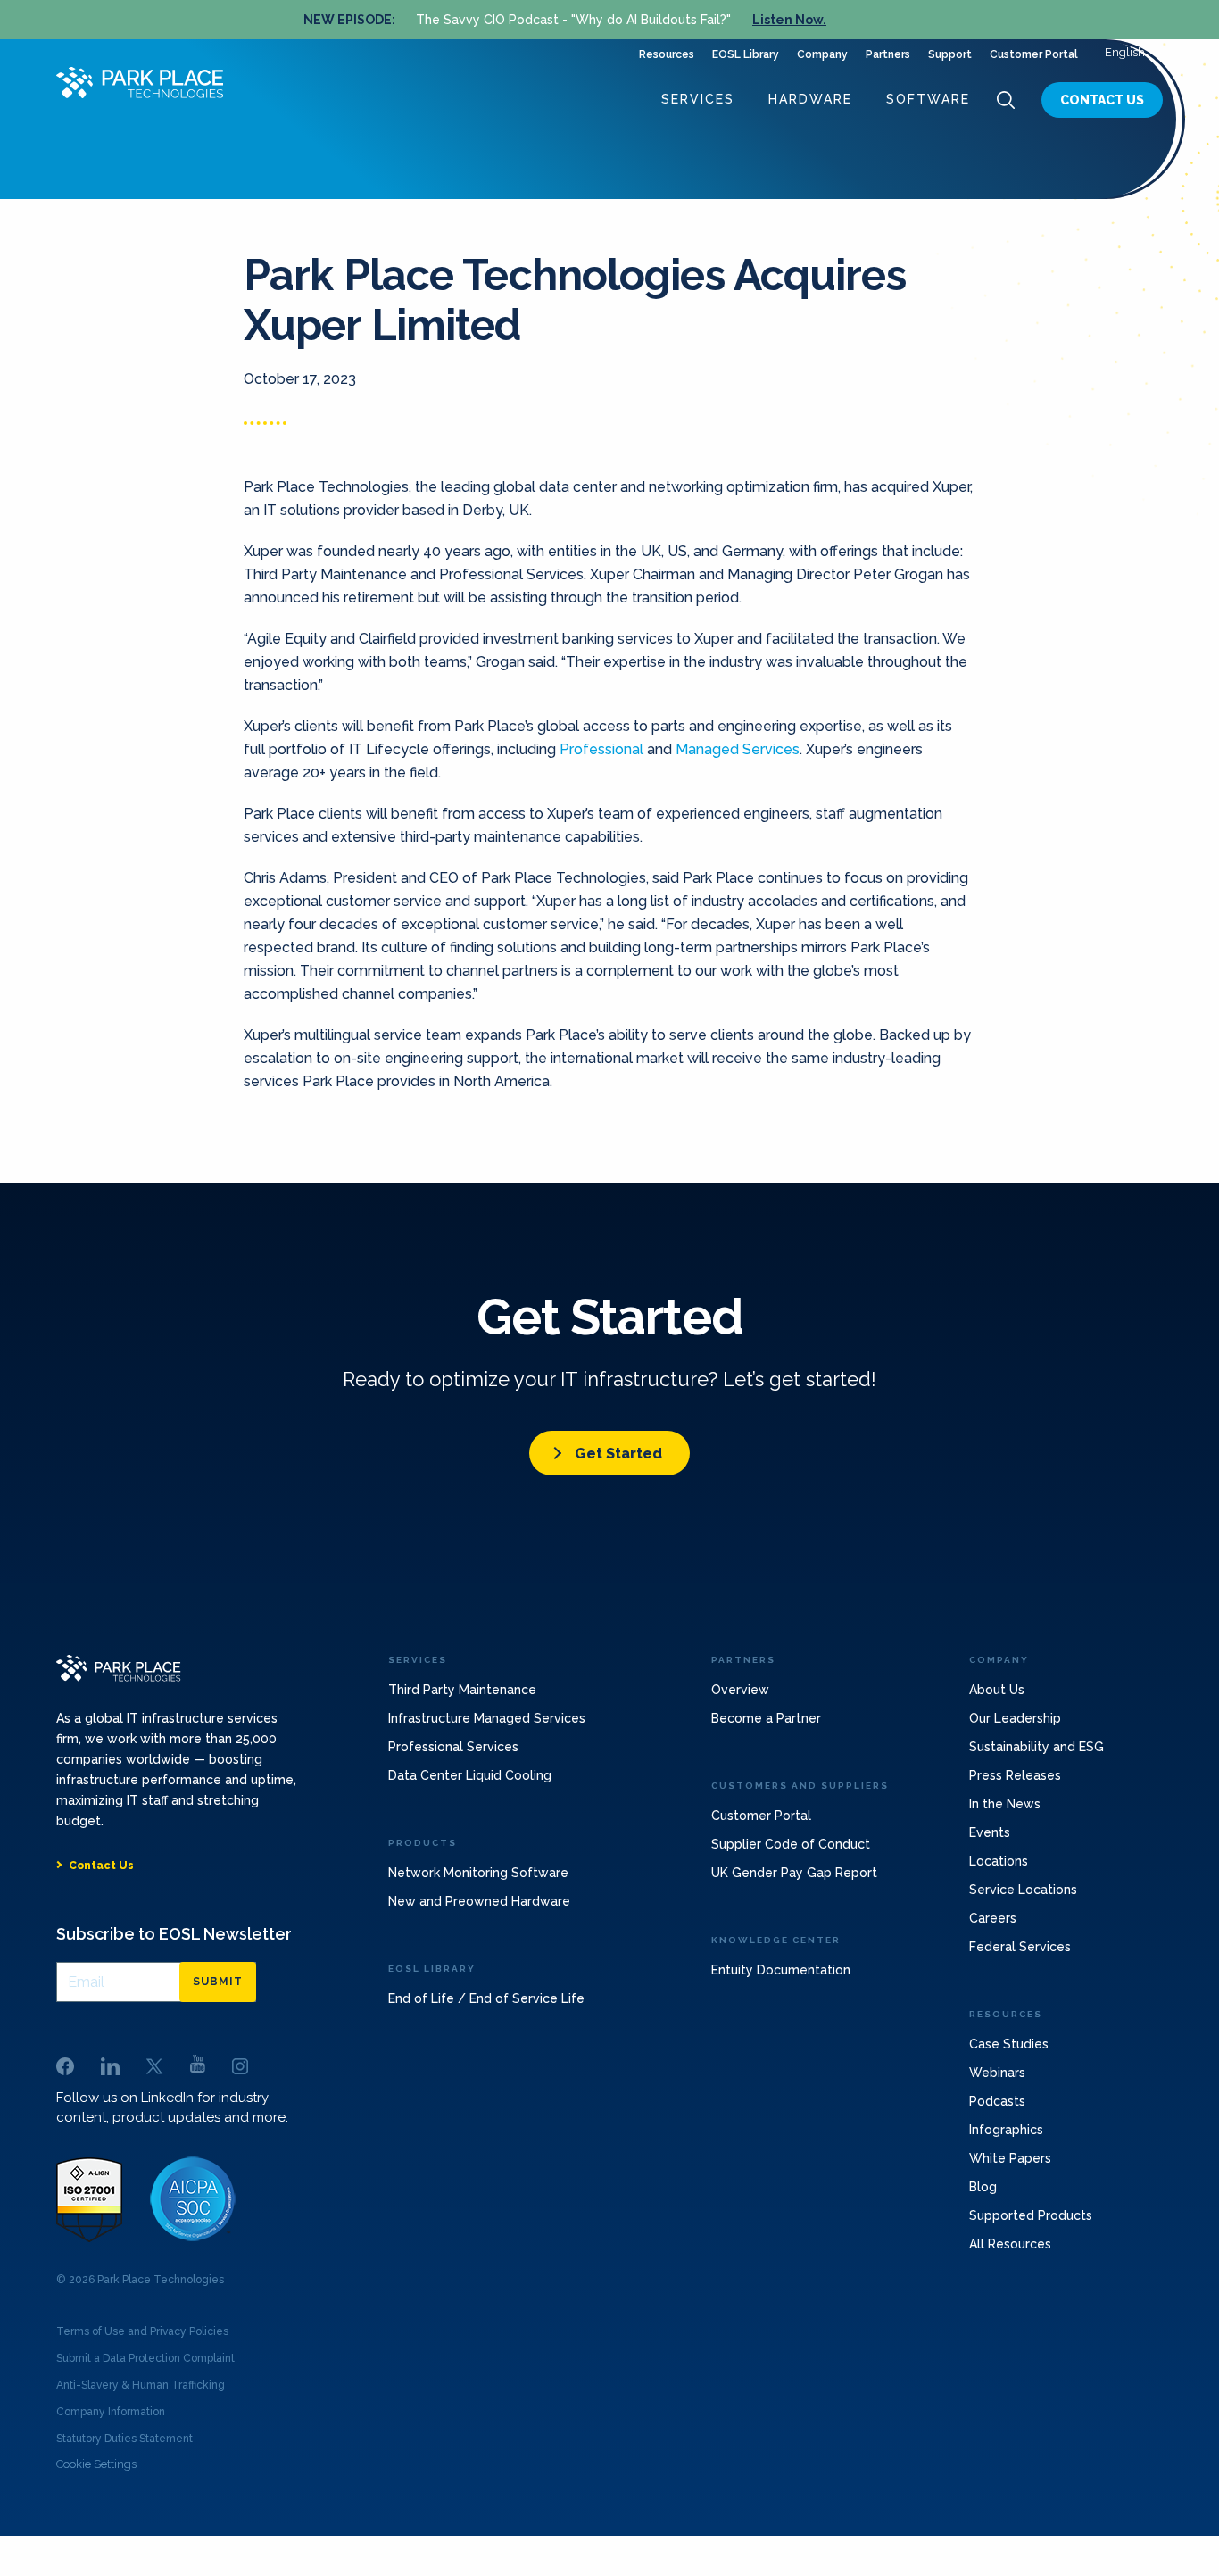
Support (950, 54)
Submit (218, 1982)
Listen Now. (789, 20)
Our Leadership (1015, 1718)
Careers (993, 1918)
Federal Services (1020, 1947)
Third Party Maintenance (462, 1690)
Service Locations (1023, 1890)
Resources (667, 54)
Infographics (1006, 2130)
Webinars (997, 2073)
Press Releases (1015, 1775)
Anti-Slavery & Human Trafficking (141, 2385)
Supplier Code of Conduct (791, 1844)
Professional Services (453, 1747)
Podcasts (997, 2101)
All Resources (1010, 2244)
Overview (740, 1690)
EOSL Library (746, 54)
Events (990, 1832)
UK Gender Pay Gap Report (794, 1873)
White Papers (1010, 2158)
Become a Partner (766, 1718)
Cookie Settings (96, 2464)
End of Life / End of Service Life (486, 1998)
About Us (997, 1690)
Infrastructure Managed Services (487, 1718)
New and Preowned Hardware (479, 1901)
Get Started (618, 1454)
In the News (1005, 1804)
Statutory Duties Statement (124, 2439)
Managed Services (738, 749)
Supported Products (1031, 2215)
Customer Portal (1034, 54)
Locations (999, 1861)
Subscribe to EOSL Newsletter (174, 1934)
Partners (888, 54)
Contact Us (1102, 100)
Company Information (111, 2412)
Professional (601, 749)
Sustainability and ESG (1037, 1747)
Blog (983, 2187)
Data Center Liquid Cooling (470, 1775)
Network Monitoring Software (478, 1873)
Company (822, 54)
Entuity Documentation (781, 1970)
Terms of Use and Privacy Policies (142, 2331)
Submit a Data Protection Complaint (145, 2358)
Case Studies (1009, 2044)
